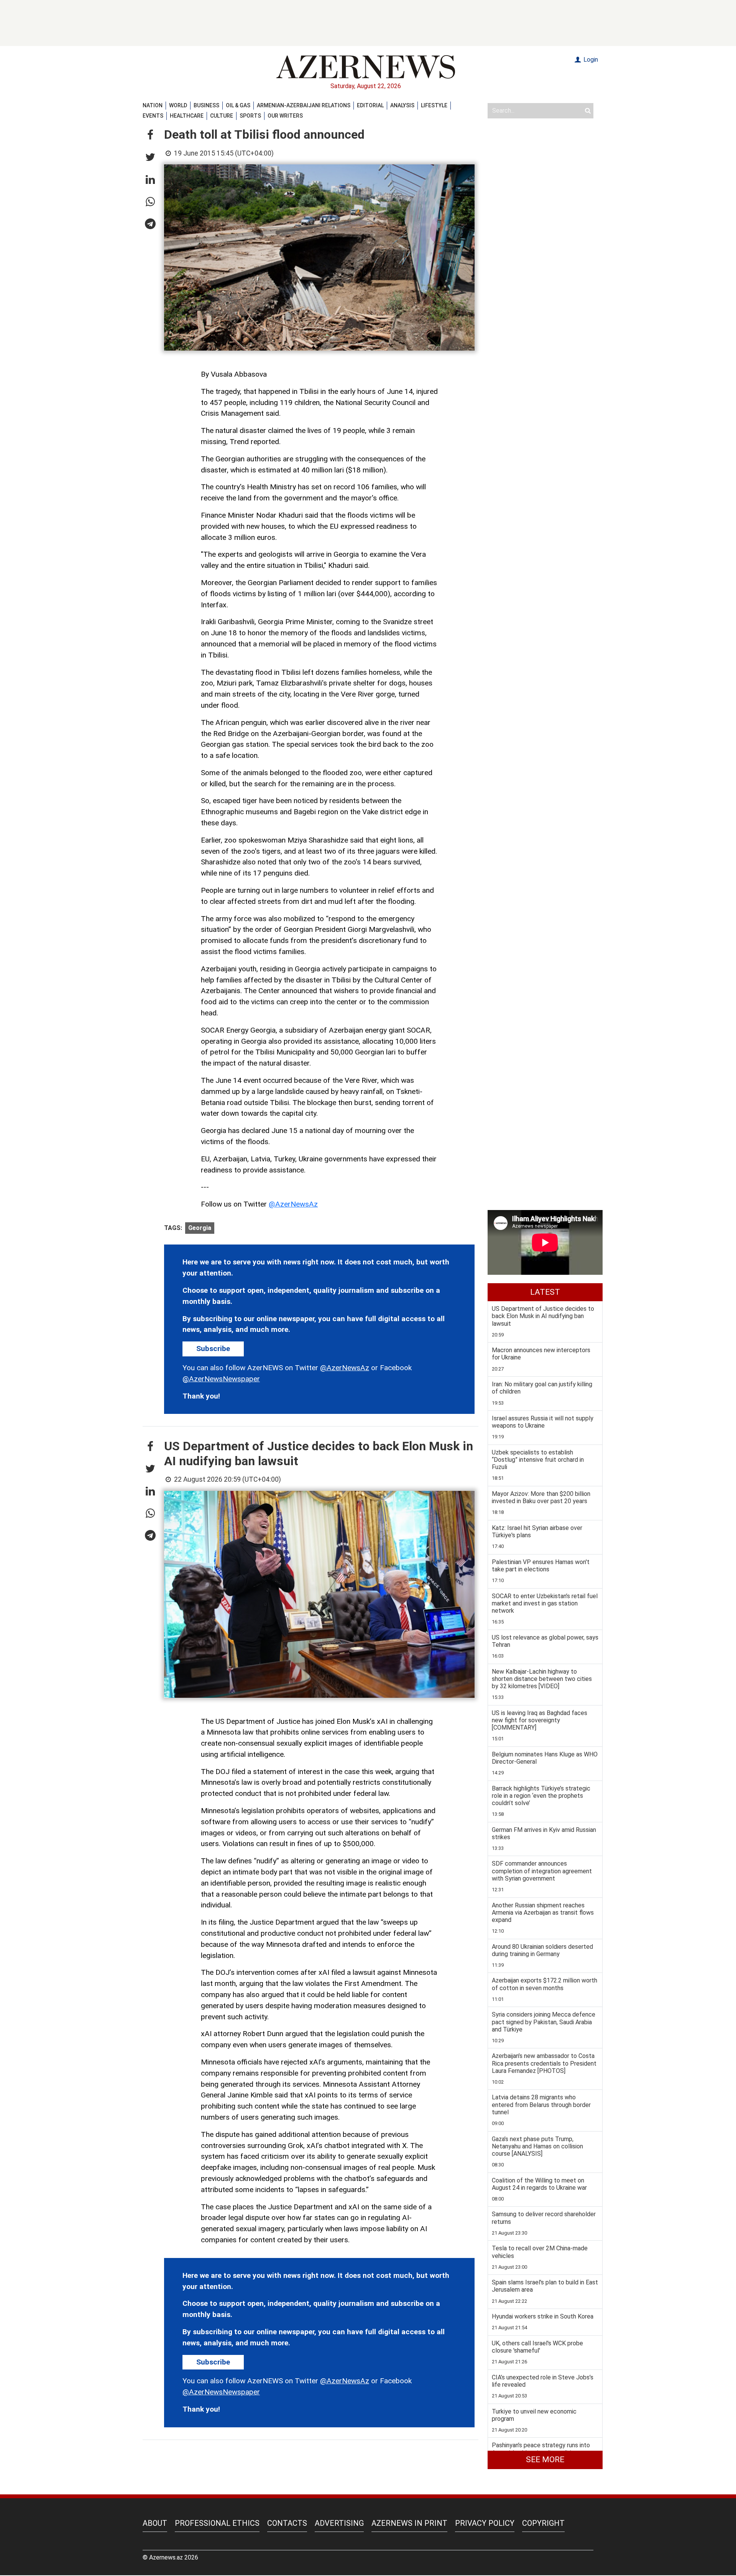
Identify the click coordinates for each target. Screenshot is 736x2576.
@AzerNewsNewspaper (221, 1379)
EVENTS (153, 116)
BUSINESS (206, 105)
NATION (153, 105)
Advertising (339, 2523)
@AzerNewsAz (293, 1204)
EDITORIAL (370, 105)
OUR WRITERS (285, 116)
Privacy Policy (485, 2523)
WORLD (178, 105)
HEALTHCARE (187, 116)
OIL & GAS (238, 105)
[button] (150, 135)
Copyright (543, 2523)
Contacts (287, 2523)
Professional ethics (217, 2523)
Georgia (200, 1228)
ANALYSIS (402, 105)
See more (545, 2460)
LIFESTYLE (434, 105)
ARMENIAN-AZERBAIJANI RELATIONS (304, 105)
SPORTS (250, 116)
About (155, 2523)
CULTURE (222, 116)
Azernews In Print (409, 2523)
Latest (545, 1292)
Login (590, 60)
